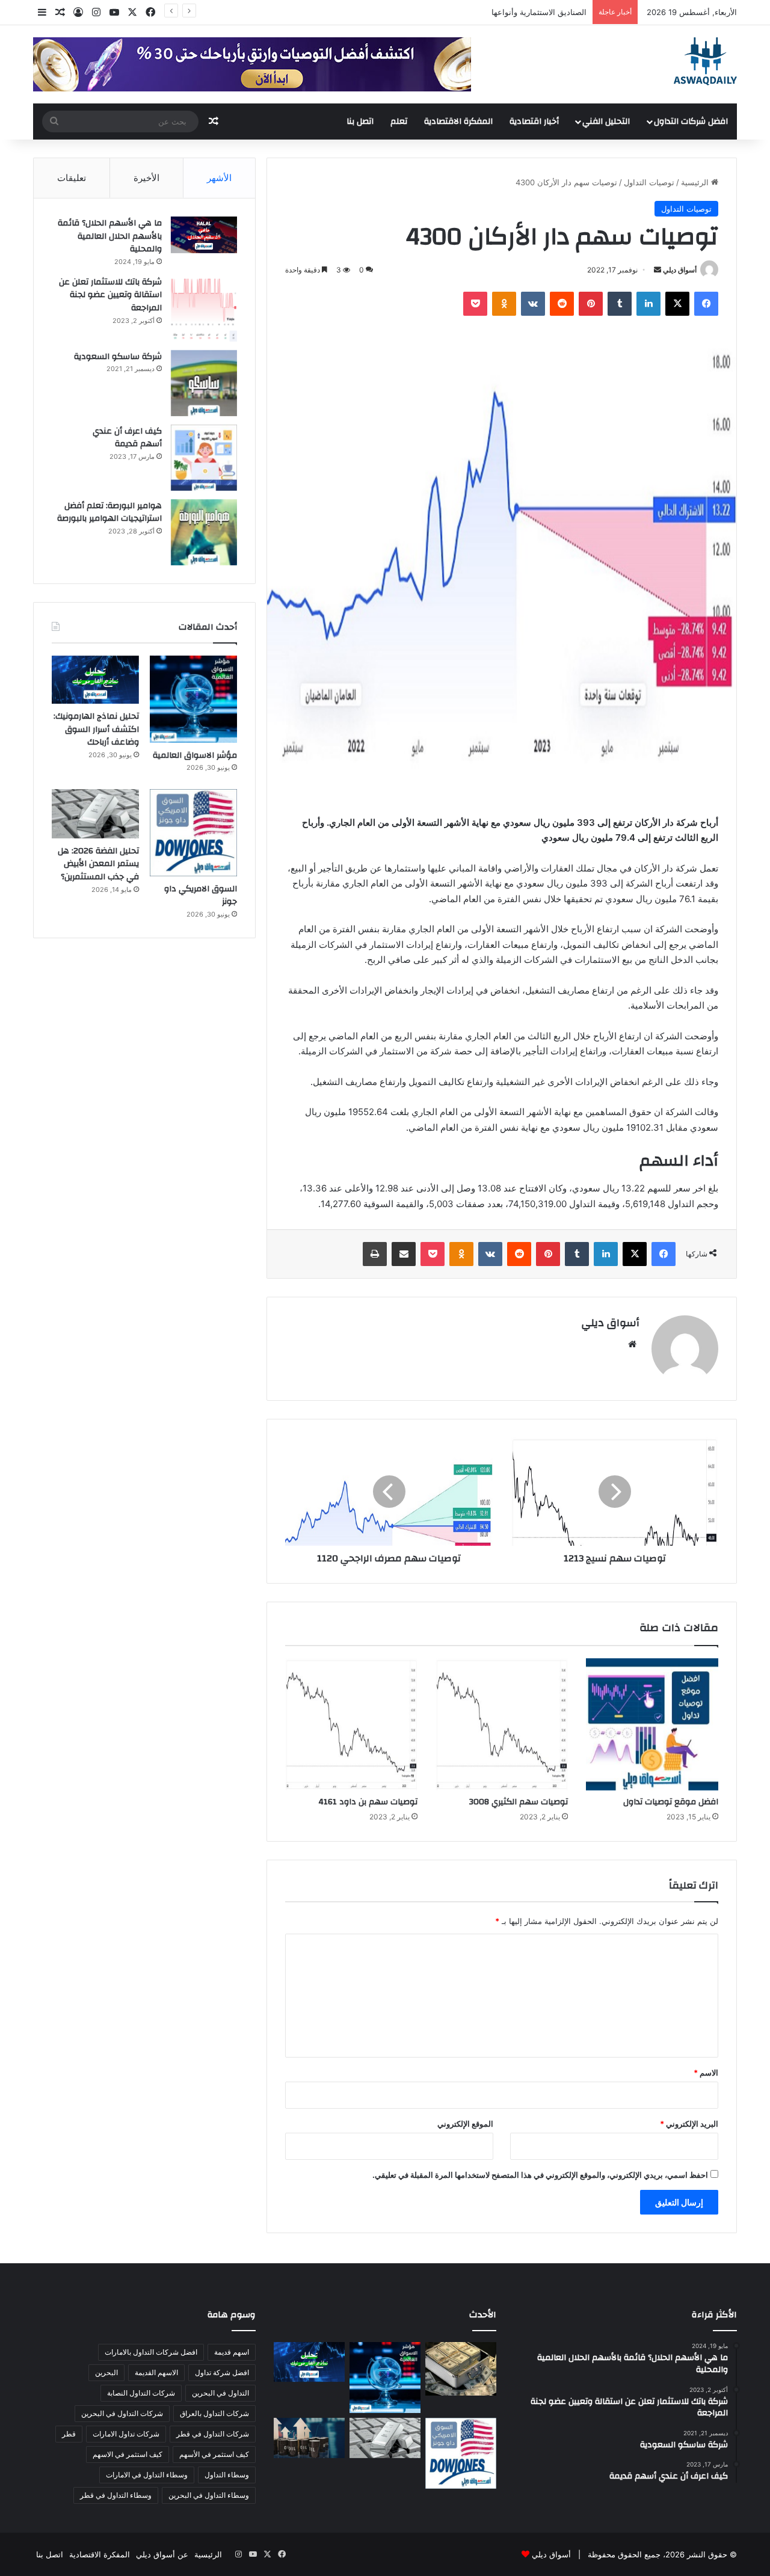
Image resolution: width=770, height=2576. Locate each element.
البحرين (106, 2372)
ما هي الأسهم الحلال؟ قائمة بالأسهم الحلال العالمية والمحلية (110, 236)
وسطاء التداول (227, 2475)
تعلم (399, 121)
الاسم (706, 2073)
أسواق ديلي (680, 270)
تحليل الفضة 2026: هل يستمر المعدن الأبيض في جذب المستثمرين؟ (98, 864)
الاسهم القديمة (156, 2372)
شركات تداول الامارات (126, 2434)
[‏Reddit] (562, 304)
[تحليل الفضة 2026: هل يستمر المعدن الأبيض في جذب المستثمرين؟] (95, 814)
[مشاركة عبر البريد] (404, 1254)
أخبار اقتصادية (534, 121)
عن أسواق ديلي (162, 2554)
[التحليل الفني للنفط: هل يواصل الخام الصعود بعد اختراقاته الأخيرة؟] (309, 2438)
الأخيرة (146, 178)
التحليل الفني (606, 121)
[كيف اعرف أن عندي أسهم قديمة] (204, 458)
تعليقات (72, 178)
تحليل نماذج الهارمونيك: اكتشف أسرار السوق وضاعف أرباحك (96, 729)
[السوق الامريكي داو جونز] (193, 833)
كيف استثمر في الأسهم (214, 2454)
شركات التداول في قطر (213, 2434)
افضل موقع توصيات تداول (671, 1802)
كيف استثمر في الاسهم (128, 2454)
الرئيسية (696, 182)
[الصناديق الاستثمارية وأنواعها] (461, 2369)
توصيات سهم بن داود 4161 (368, 1802)
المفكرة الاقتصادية (458, 121)
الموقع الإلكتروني (465, 2124)
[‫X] (677, 304)
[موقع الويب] (632, 1344)
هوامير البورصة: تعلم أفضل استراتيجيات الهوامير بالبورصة (109, 512)
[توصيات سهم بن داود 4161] (351, 1724)
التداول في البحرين (220, 2393)
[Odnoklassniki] (504, 304)
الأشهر (219, 178)
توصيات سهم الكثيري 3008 (519, 1802)
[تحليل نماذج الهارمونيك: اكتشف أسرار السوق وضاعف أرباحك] (95, 680)
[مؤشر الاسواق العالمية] (193, 699)
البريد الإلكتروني (689, 2124)
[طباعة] (375, 1254)
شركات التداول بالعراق (214, 2413)
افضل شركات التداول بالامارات (151, 2352)
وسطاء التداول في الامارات (147, 2475)
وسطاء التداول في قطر (116, 2495)
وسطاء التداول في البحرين (209, 2495)
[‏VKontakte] (533, 304)
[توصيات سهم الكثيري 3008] (502, 1724)
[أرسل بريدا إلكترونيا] (658, 270)
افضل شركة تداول (222, 2372)
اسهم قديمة (232, 2352)
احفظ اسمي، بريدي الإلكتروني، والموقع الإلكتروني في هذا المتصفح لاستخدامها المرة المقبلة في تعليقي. (540, 2175)
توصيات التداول (649, 182)
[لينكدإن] (648, 304)
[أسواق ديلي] (705, 61)
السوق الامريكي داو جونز (201, 896)
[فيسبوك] (706, 304)
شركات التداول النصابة (141, 2393)
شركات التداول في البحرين (122, 2413)
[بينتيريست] (591, 304)
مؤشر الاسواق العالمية (549, 12)
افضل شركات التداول (691, 121)
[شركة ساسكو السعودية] (204, 383)
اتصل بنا (360, 121)
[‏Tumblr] (620, 304)
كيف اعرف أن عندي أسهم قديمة (127, 438)
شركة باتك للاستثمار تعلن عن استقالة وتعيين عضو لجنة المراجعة (110, 295)
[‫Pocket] (475, 304)
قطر (69, 2434)
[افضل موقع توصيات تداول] (652, 1724)
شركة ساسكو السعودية (118, 357)
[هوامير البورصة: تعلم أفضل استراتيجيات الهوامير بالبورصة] (204, 532)
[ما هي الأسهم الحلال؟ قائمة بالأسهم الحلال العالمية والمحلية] (204, 235)
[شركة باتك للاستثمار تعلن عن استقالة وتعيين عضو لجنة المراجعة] (204, 309)
